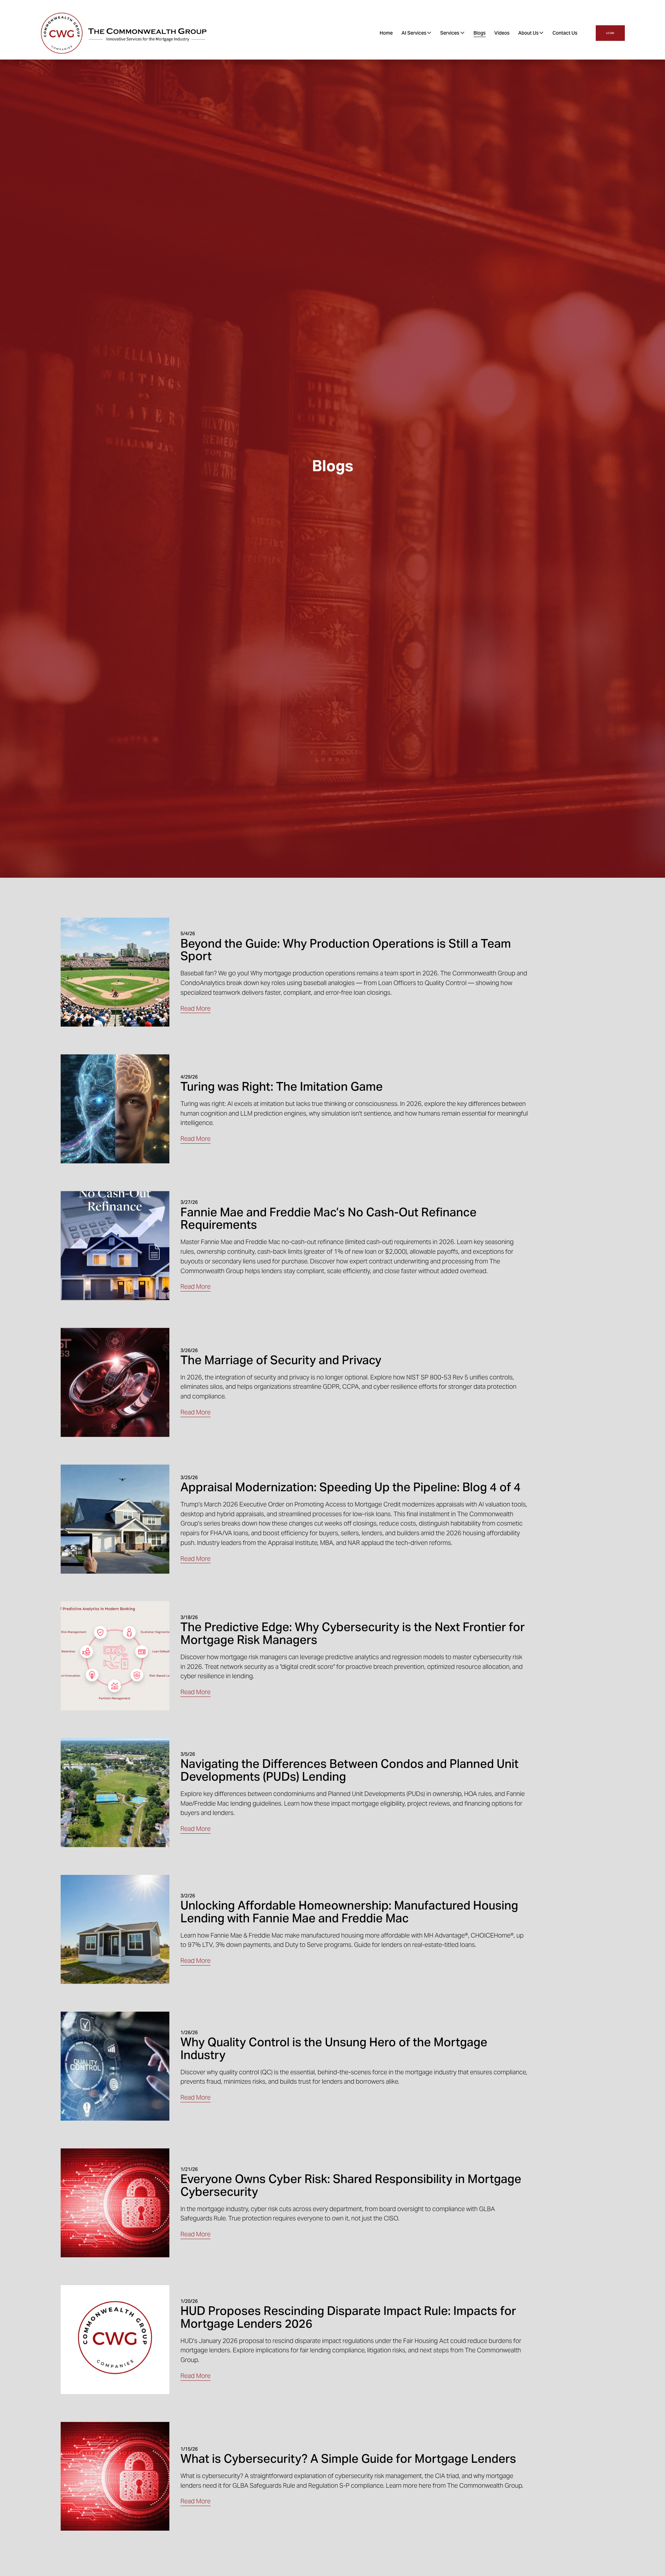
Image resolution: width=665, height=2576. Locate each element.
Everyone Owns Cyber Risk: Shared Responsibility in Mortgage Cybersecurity (351, 2185)
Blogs (480, 33)
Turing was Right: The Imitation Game (282, 1087)
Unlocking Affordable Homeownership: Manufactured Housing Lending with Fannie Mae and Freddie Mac (349, 1912)
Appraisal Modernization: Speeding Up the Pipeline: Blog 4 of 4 (351, 1487)
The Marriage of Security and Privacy (281, 1360)
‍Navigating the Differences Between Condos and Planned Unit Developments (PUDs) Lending (349, 1770)
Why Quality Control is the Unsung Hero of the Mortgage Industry (334, 2049)
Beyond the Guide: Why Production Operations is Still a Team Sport (346, 950)
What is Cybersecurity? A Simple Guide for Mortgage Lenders (348, 2459)
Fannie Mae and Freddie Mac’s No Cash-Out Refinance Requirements (329, 1219)
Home (386, 33)
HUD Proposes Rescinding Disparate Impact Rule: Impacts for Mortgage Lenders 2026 (348, 2317)
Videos (502, 33)
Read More (196, 1008)
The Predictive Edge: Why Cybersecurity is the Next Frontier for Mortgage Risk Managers (353, 1634)
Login (610, 33)
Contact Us (565, 33)
